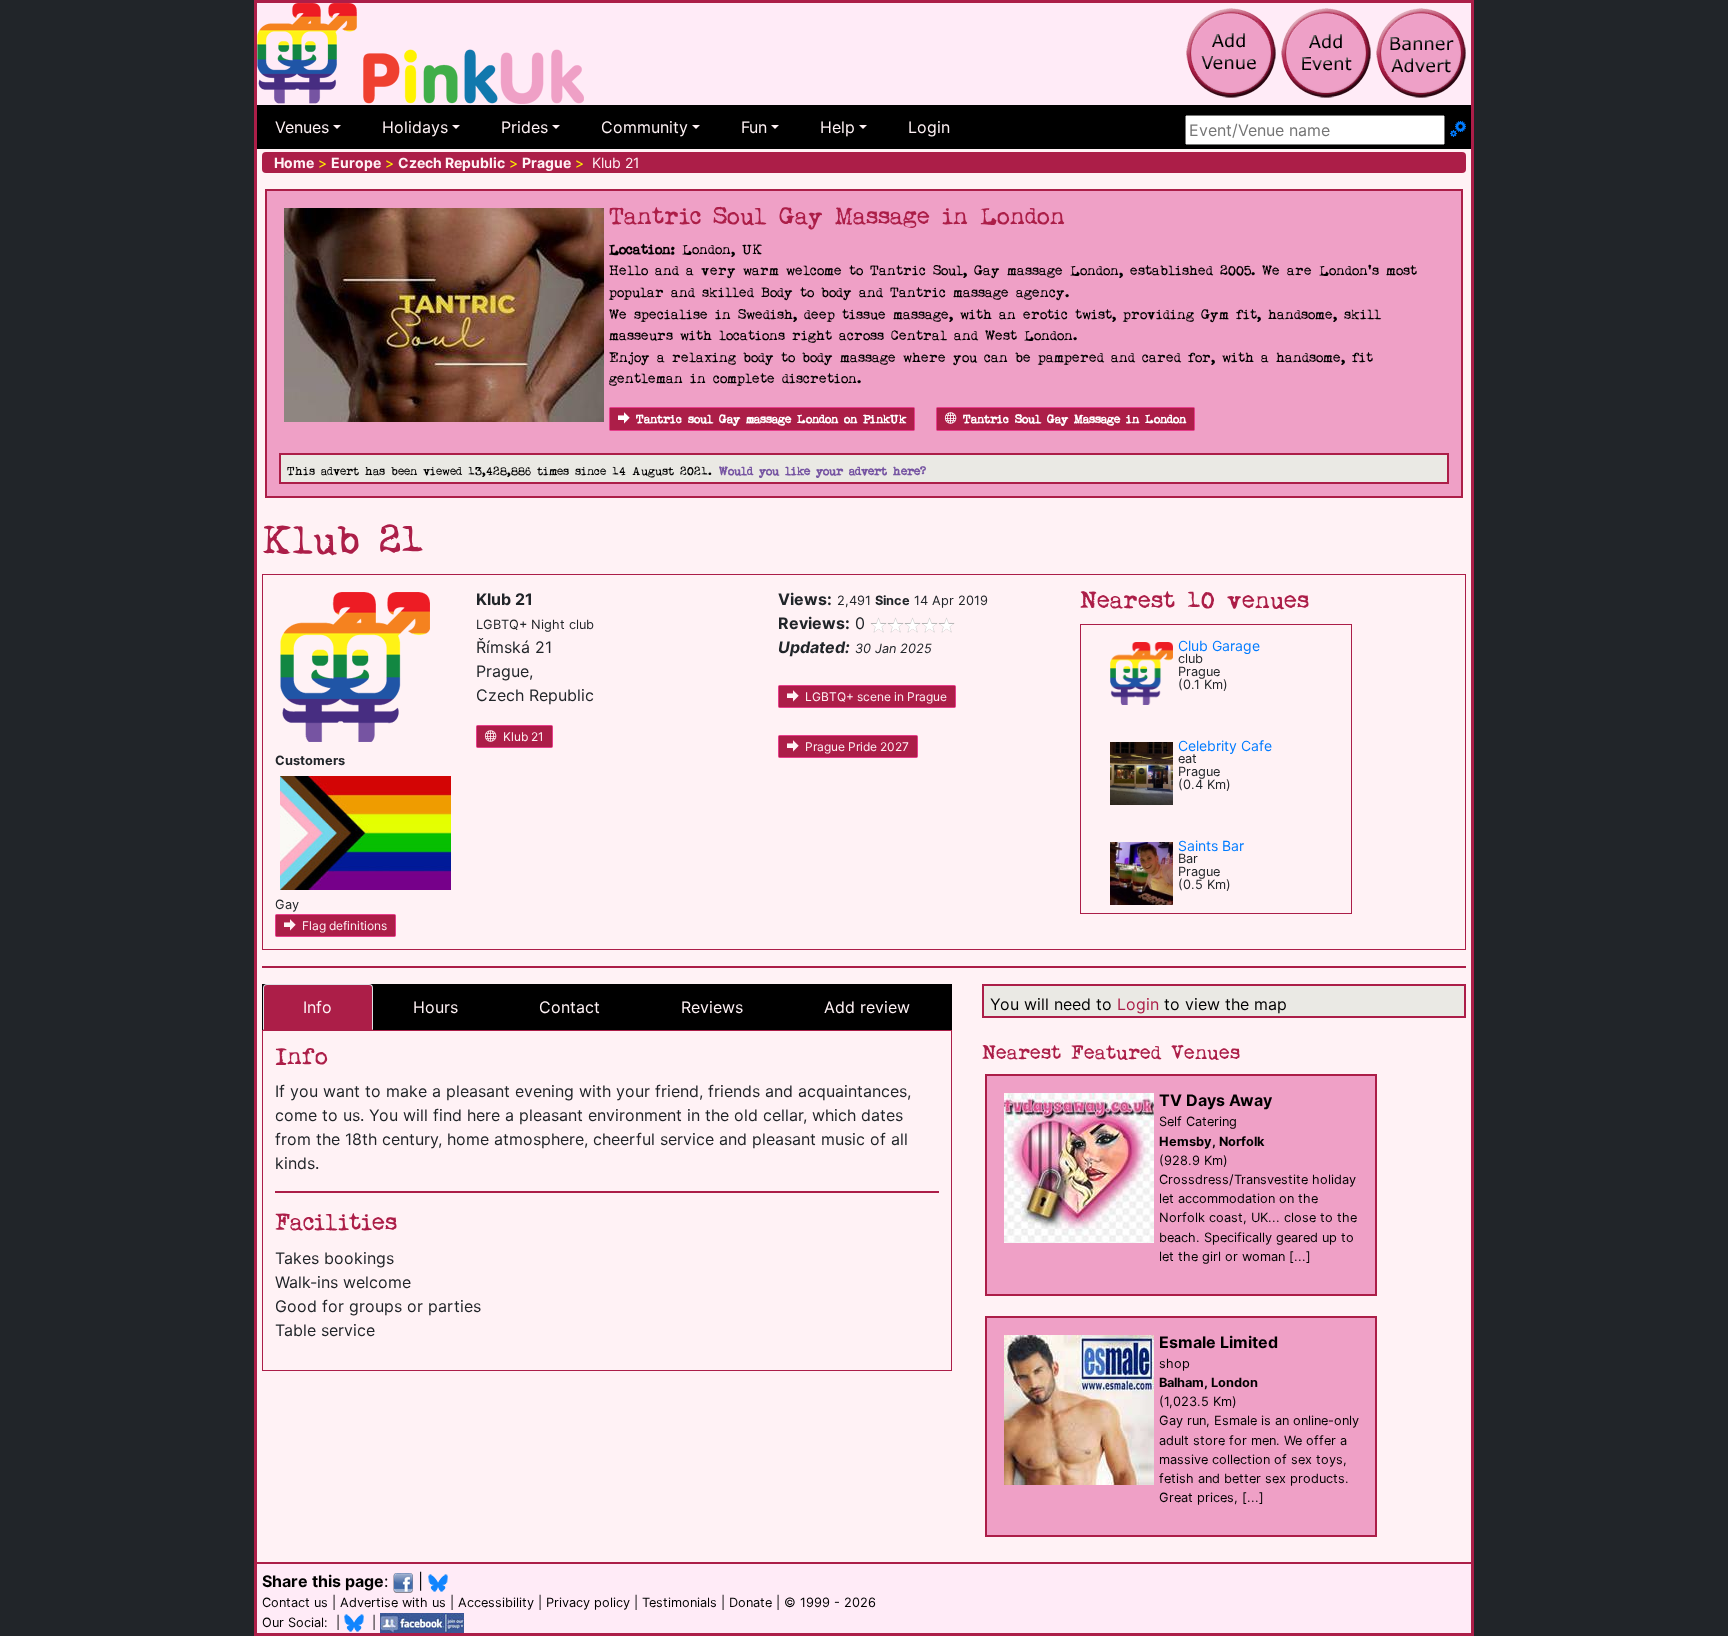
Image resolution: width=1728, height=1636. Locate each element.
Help (837, 127)
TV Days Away (1215, 1100)
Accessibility (496, 1602)
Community (644, 127)
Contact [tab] (569, 1007)
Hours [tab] (435, 1007)
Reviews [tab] (712, 1007)
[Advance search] (1458, 130)
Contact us (295, 1602)
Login (929, 127)
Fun (754, 127)
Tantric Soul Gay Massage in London (1074, 419)
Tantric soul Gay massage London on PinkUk (771, 419)
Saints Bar (1211, 845)
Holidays (415, 127)
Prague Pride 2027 (857, 746)
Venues (302, 127)
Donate (750, 1602)
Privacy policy (588, 1602)
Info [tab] (317, 1007)
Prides (524, 127)
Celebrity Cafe (1225, 745)
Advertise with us (393, 1602)
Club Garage (1219, 645)
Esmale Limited (1218, 1342)
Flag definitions (344, 925)
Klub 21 (523, 736)
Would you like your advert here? (822, 471)
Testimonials (679, 1602)
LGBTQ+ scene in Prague (876, 696)
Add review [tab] (867, 1007)
